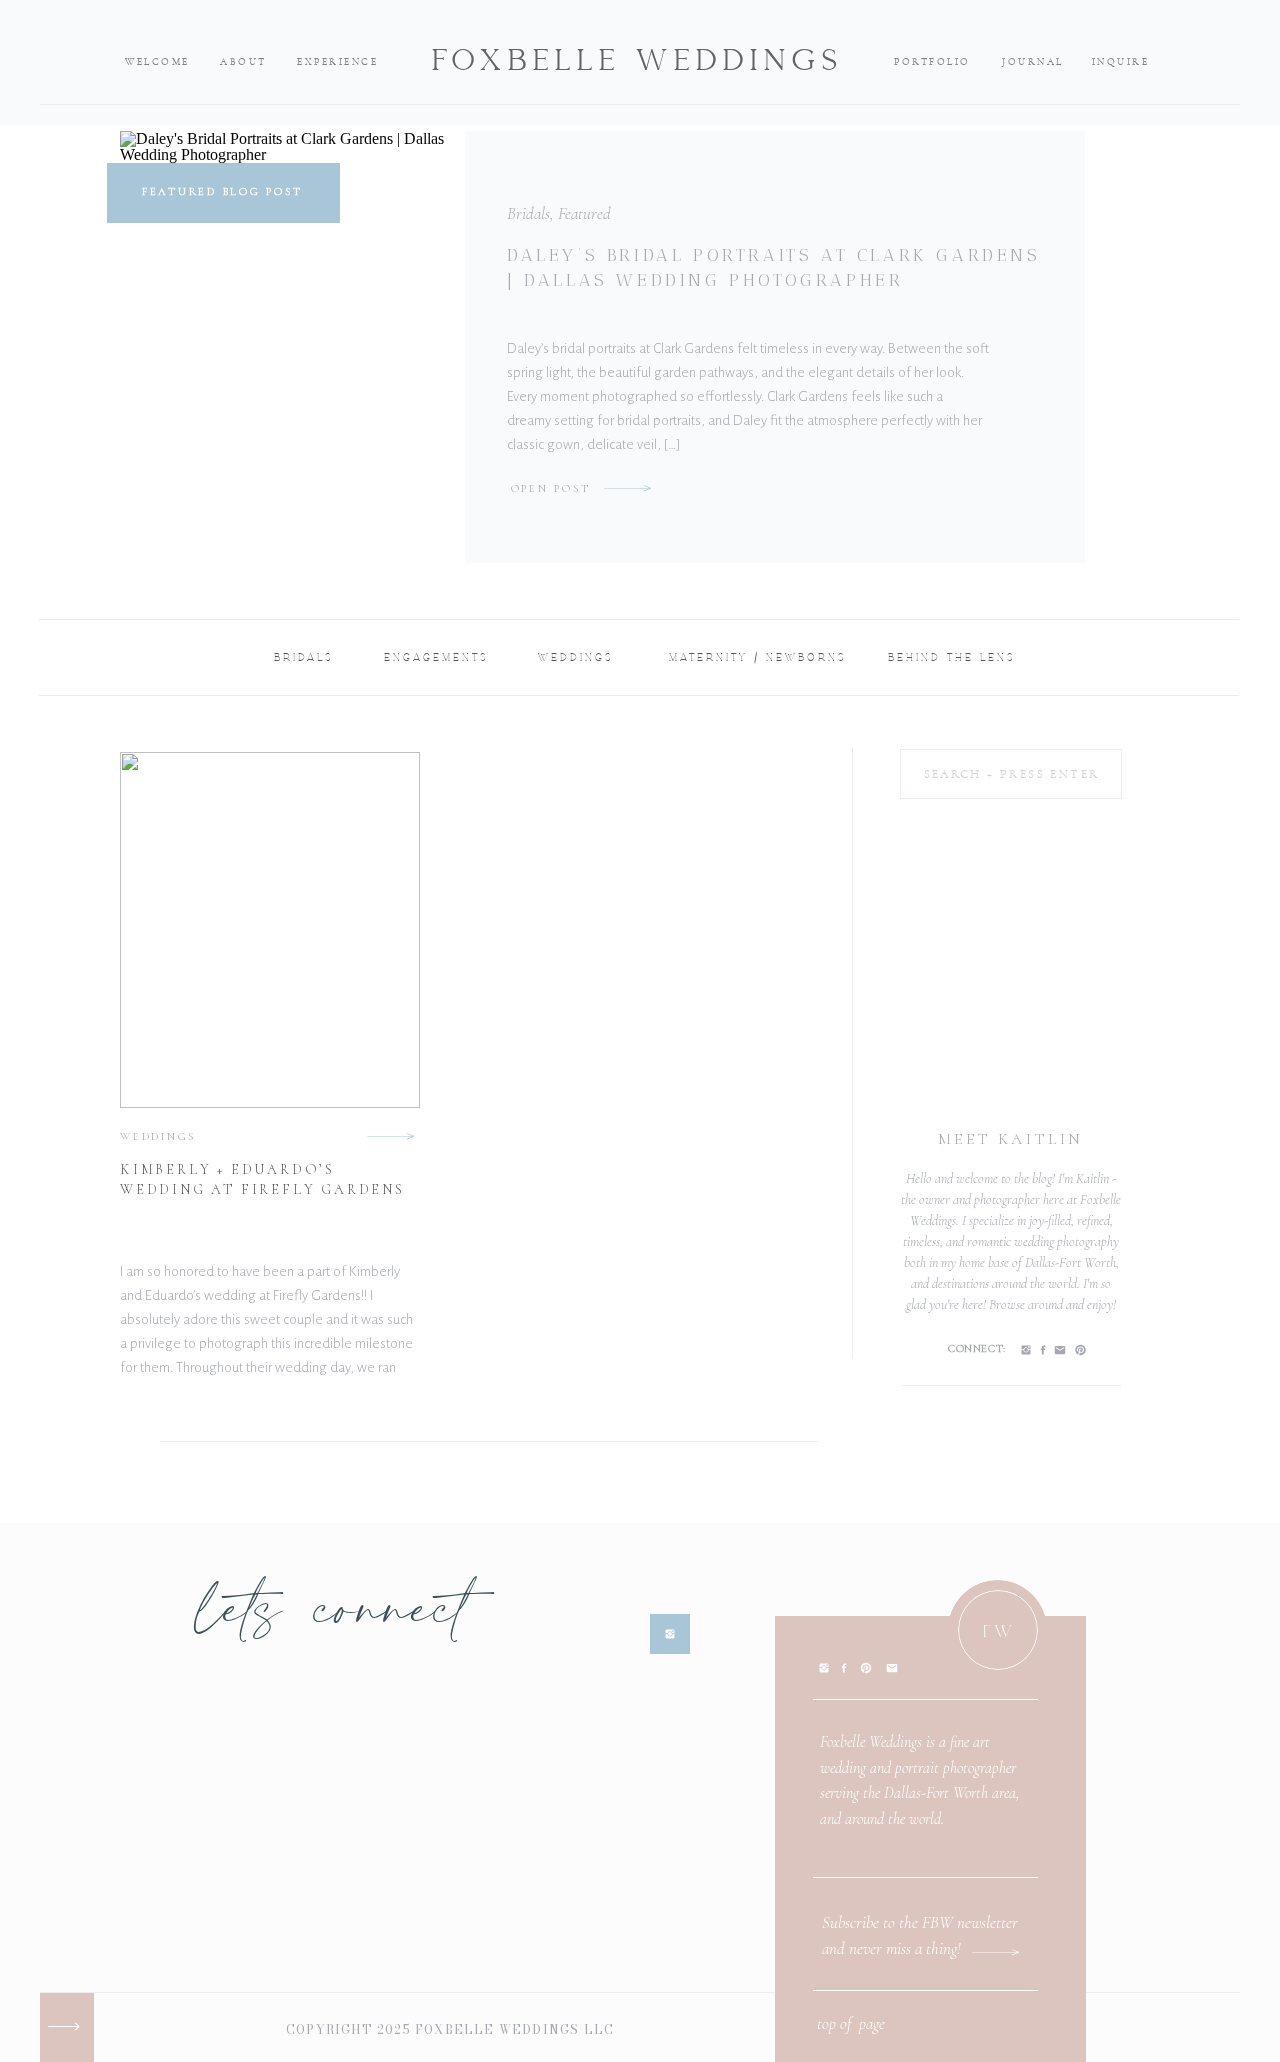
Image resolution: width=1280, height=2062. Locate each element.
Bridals (528, 213)
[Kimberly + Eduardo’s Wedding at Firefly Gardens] (390, 1136)
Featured (584, 213)
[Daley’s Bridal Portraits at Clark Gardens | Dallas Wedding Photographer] (627, 488)
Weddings (158, 1136)
